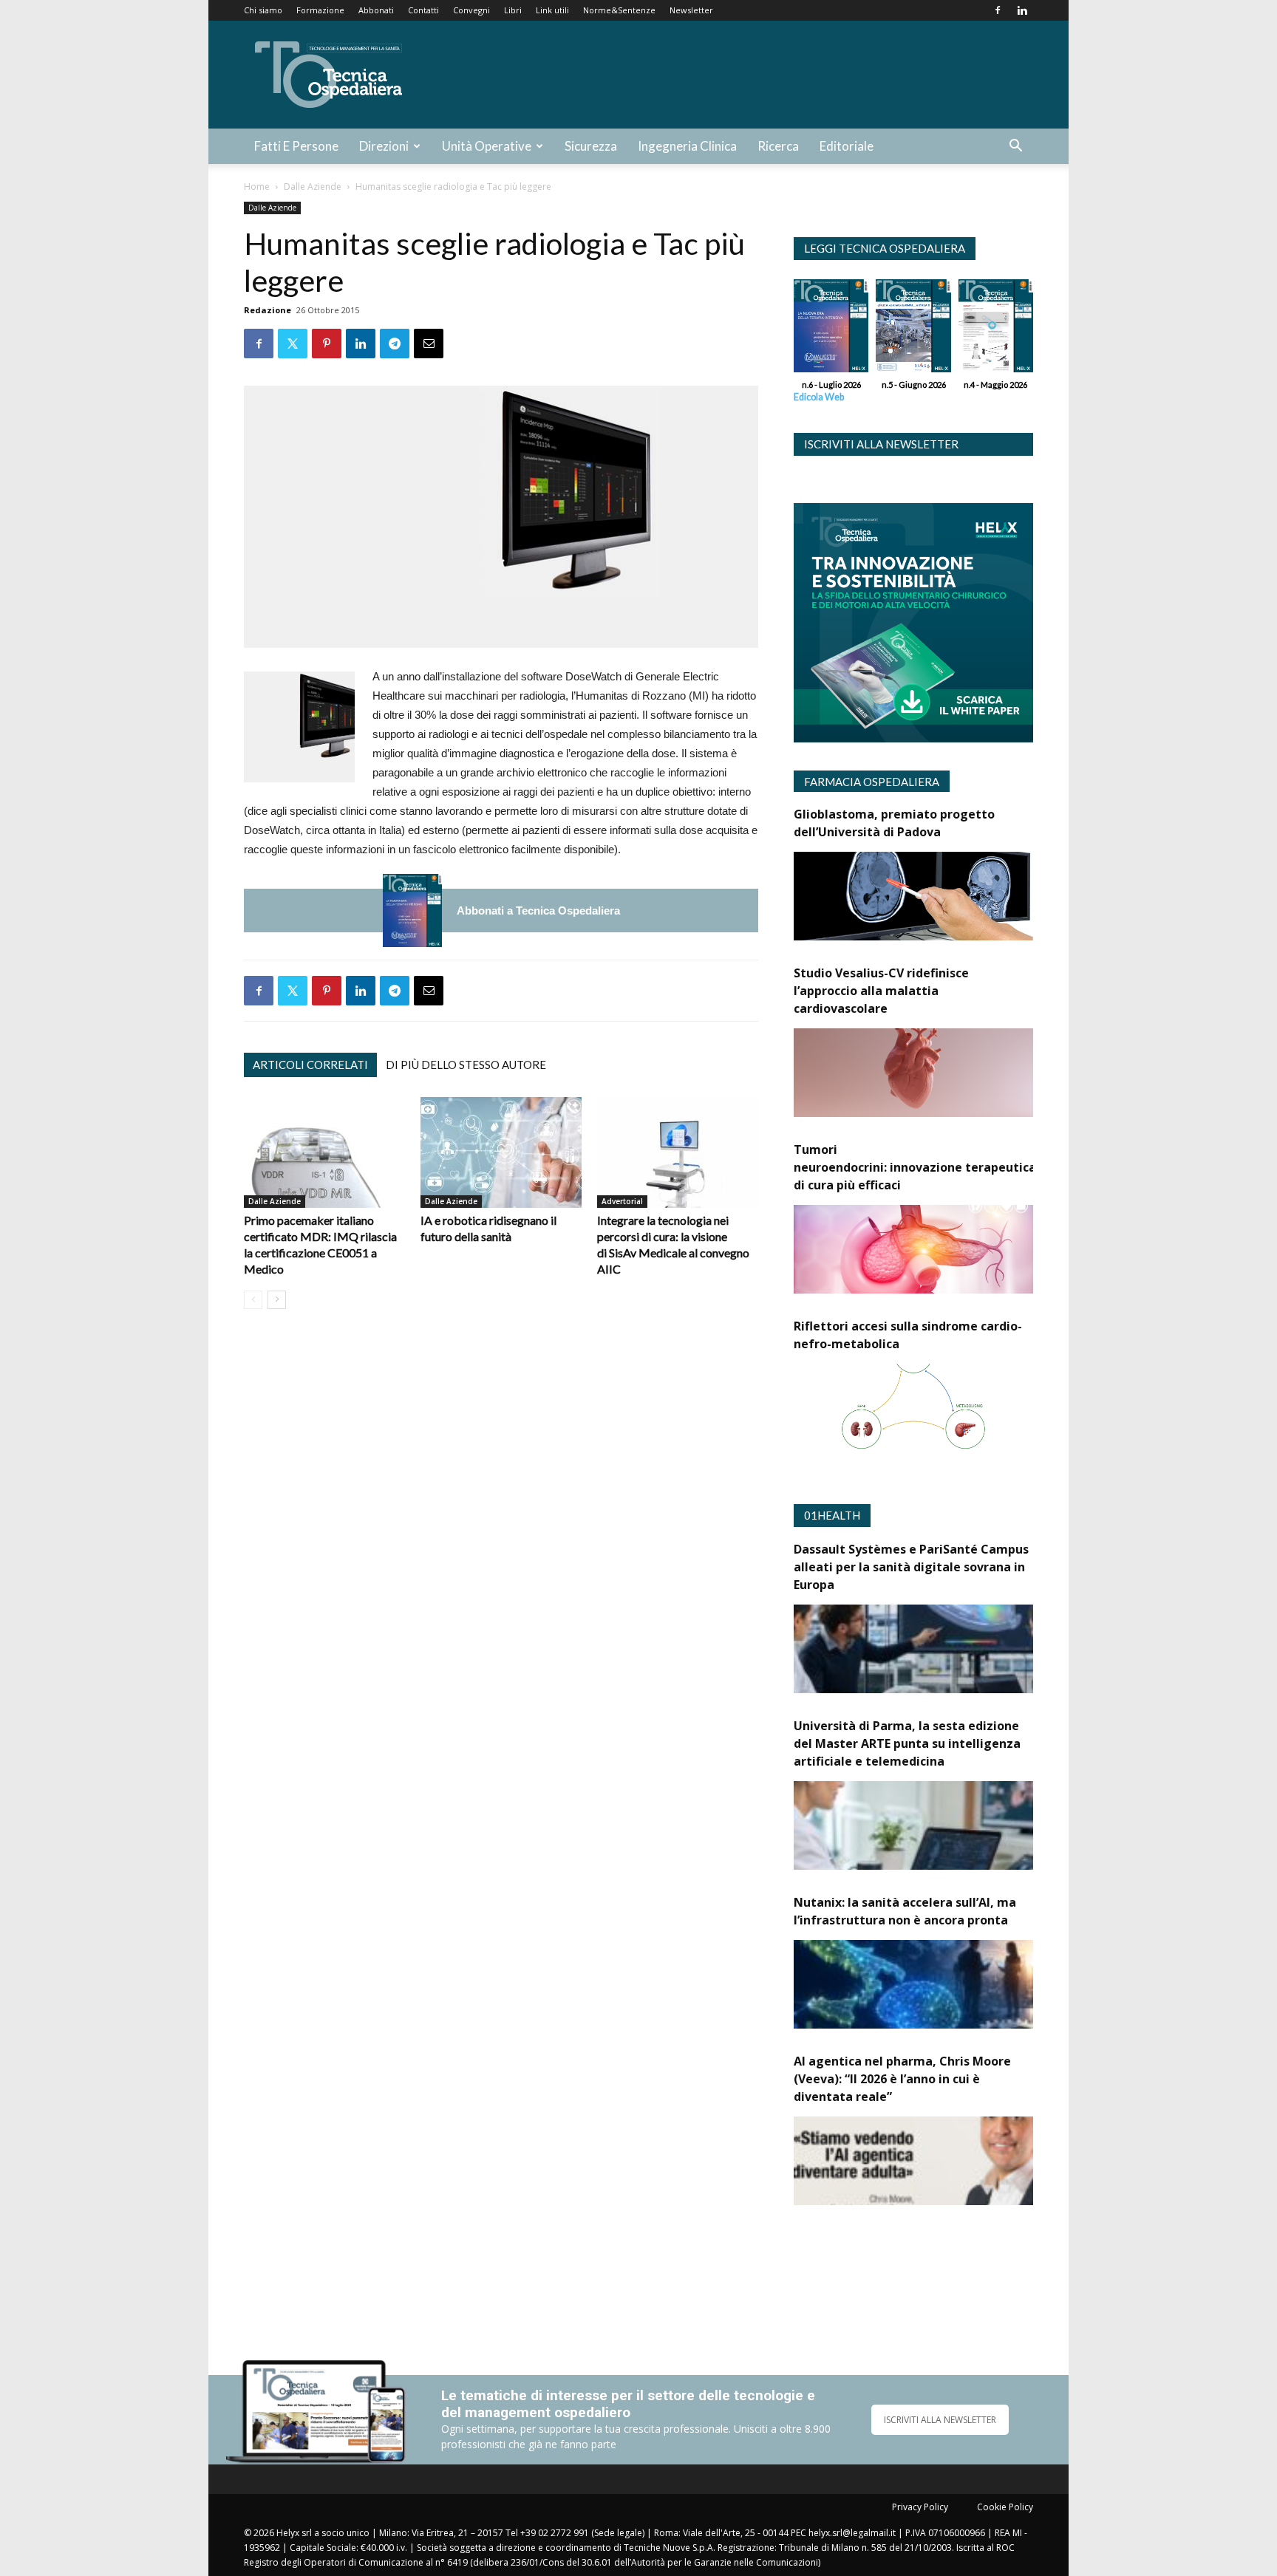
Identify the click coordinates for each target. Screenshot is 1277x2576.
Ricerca (778, 146)
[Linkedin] (1022, 10)
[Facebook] (998, 10)
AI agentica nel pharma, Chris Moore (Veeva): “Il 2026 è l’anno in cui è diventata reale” (902, 2079)
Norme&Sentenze (619, 10)
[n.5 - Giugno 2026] (913, 329)
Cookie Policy (1005, 2507)
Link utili (552, 10)
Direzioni (384, 146)
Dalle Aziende (313, 187)
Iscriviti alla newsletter (881, 444)
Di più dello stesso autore (466, 1065)
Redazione (268, 310)
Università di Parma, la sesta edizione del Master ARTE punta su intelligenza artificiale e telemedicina (907, 1743)
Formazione (320, 10)
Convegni (471, 10)
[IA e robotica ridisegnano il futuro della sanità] (501, 1152)
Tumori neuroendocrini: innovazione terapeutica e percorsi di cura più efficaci (946, 1167)
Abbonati (376, 10)
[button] (1015, 147)
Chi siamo (263, 10)
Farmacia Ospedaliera (872, 782)
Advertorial (622, 1201)
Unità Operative (487, 146)
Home (257, 187)
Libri (513, 10)
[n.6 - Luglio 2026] (412, 911)
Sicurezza (591, 146)
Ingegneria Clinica (687, 146)
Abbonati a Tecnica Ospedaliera (538, 911)
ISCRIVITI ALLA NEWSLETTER (940, 2420)
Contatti (423, 10)
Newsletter (691, 10)
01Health (832, 1515)
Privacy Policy (920, 2507)
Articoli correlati (310, 1065)
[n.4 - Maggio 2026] (996, 329)
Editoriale (847, 146)
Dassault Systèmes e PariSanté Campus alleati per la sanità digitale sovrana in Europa (911, 1567)
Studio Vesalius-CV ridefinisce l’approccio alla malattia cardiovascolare (881, 991)
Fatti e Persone (296, 146)
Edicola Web (819, 397)
